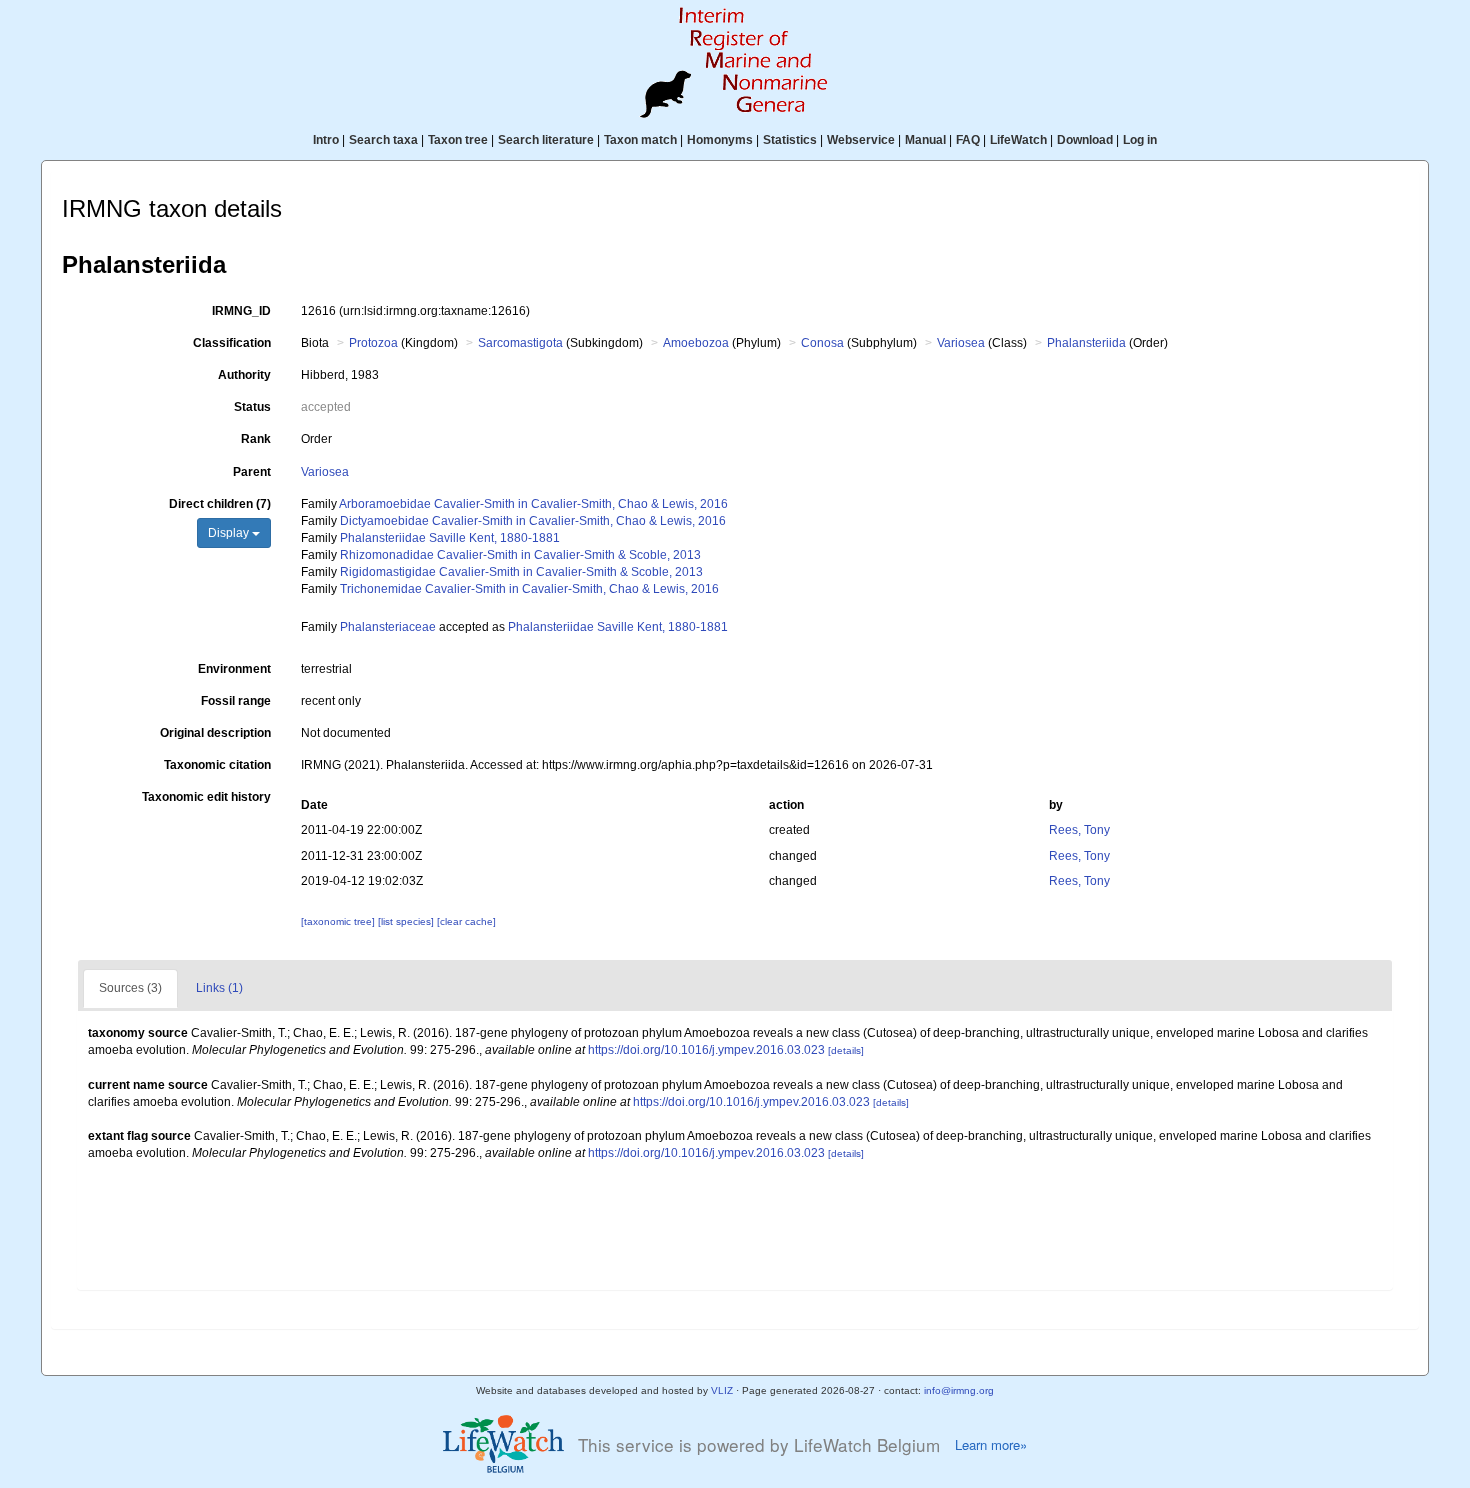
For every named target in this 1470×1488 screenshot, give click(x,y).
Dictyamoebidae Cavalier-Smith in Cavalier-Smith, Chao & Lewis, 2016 (533, 521)
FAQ (968, 140)
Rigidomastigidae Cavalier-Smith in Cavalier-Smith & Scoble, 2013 (521, 572)
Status (252, 407)
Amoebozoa (696, 343)
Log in (1140, 140)
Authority (244, 375)
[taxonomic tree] (339, 921)
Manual (925, 140)
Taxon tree (458, 140)
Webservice (861, 140)
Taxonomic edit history (206, 797)
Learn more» (991, 1445)
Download (1085, 140)
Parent (252, 472)
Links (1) (219, 988)
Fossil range (236, 701)
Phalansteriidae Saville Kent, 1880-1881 (450, 538)
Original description (215, 733)
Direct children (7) (220, 504)
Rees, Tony (1079, 830)
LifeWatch (1018, 140)
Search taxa (383, 140)
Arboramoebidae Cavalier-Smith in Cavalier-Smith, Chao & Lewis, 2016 (533, 504)
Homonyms (720, 140)
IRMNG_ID (241, 311)
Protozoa (373, 343)
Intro (326, 140)
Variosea (961, 343)
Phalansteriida (1086, 343)
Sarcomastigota (520, 343)
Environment (234, 669)
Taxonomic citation (217, 765)
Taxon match (640, 140)
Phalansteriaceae (388, 627)
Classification (232, 343)
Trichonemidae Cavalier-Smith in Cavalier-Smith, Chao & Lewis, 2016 (529, 589)
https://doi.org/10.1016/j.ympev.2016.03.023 (706, 1050)
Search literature (546, 140)
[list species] (407, 921)
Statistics (790, 140)
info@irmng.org (959, 1390)
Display (230, 533)
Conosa (822, 343)
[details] (846, 1050)
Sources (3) (130, 988)
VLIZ (722, 1390)
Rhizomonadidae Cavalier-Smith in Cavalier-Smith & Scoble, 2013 (520, 555)
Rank (256, 439)
